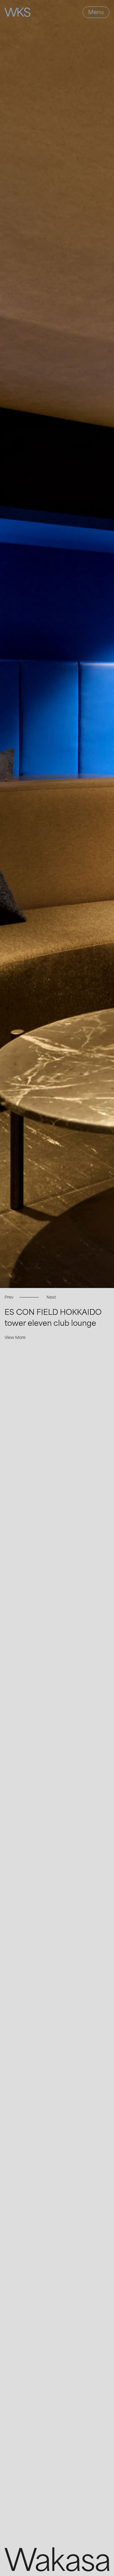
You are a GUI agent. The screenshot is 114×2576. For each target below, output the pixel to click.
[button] (9, 1297)
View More (15, 1337)
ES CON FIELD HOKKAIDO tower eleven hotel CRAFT (53, 1321)
